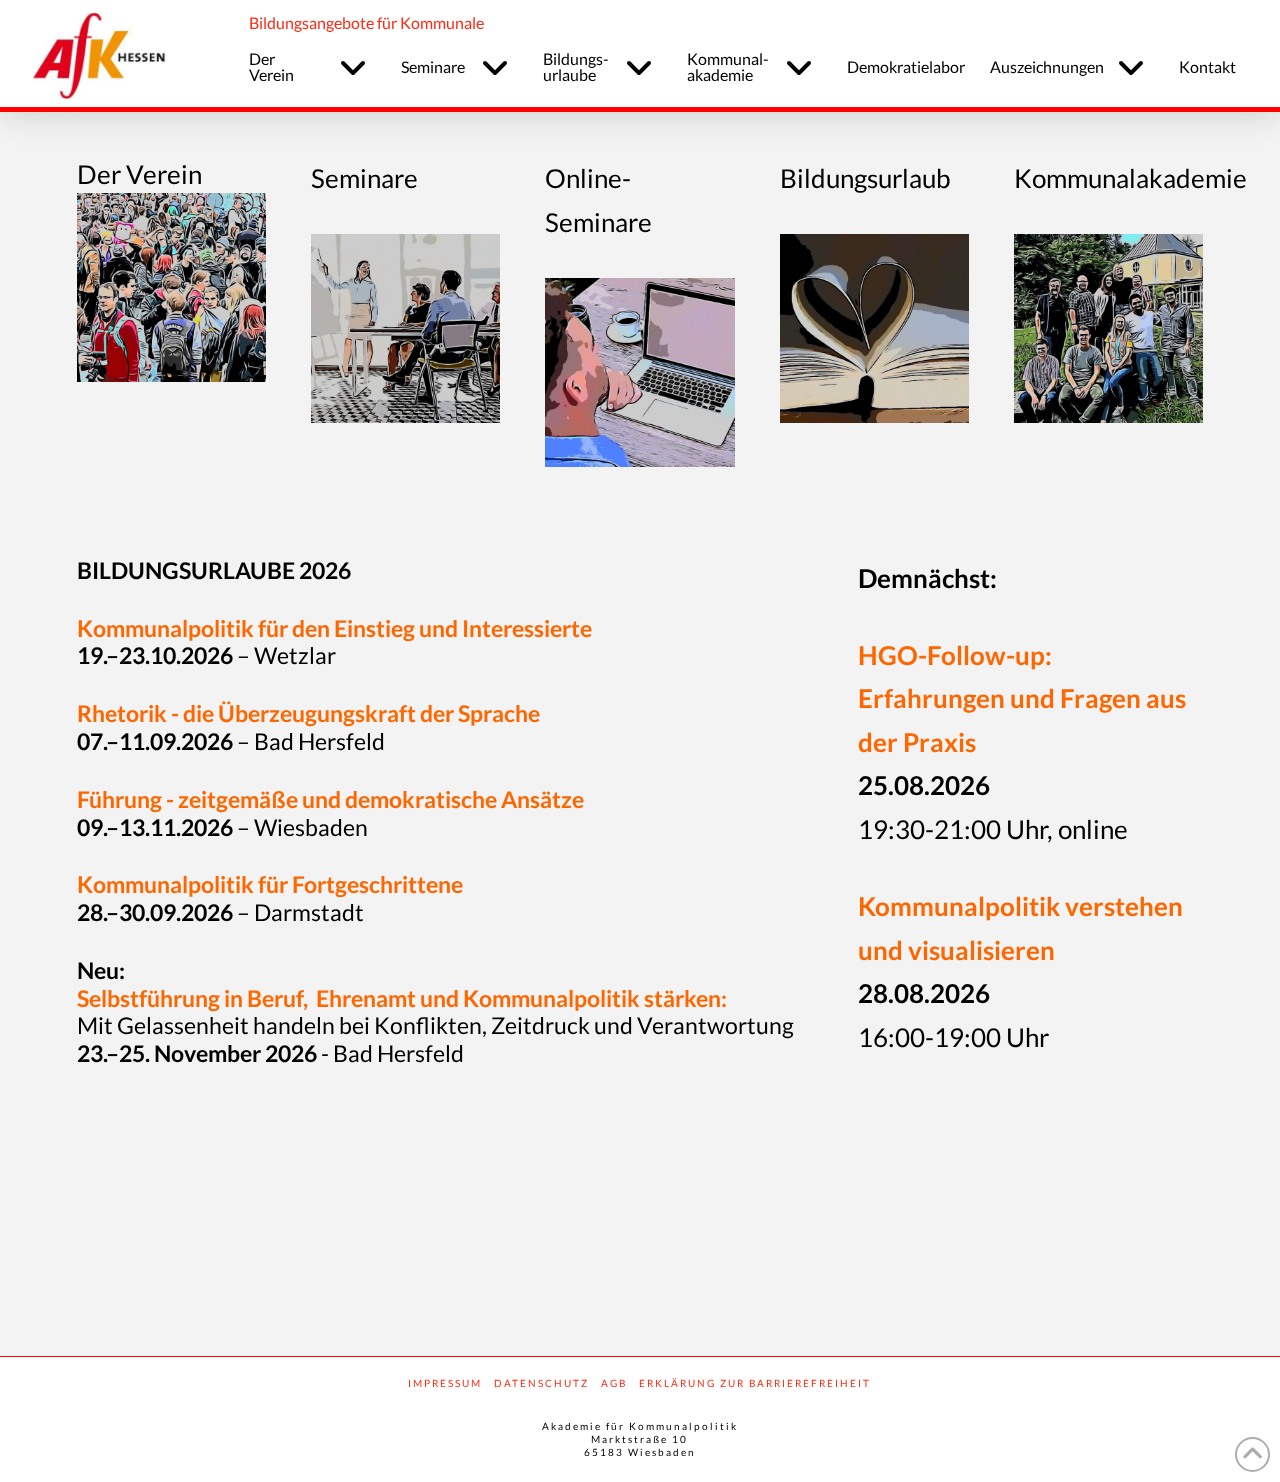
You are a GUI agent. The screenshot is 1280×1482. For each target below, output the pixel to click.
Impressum (445, 1383)
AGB (614, 1383)
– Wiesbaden (222, 827)
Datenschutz (541, 1383)
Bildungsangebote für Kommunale (366, 22)
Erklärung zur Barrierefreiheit (755, 1383)
